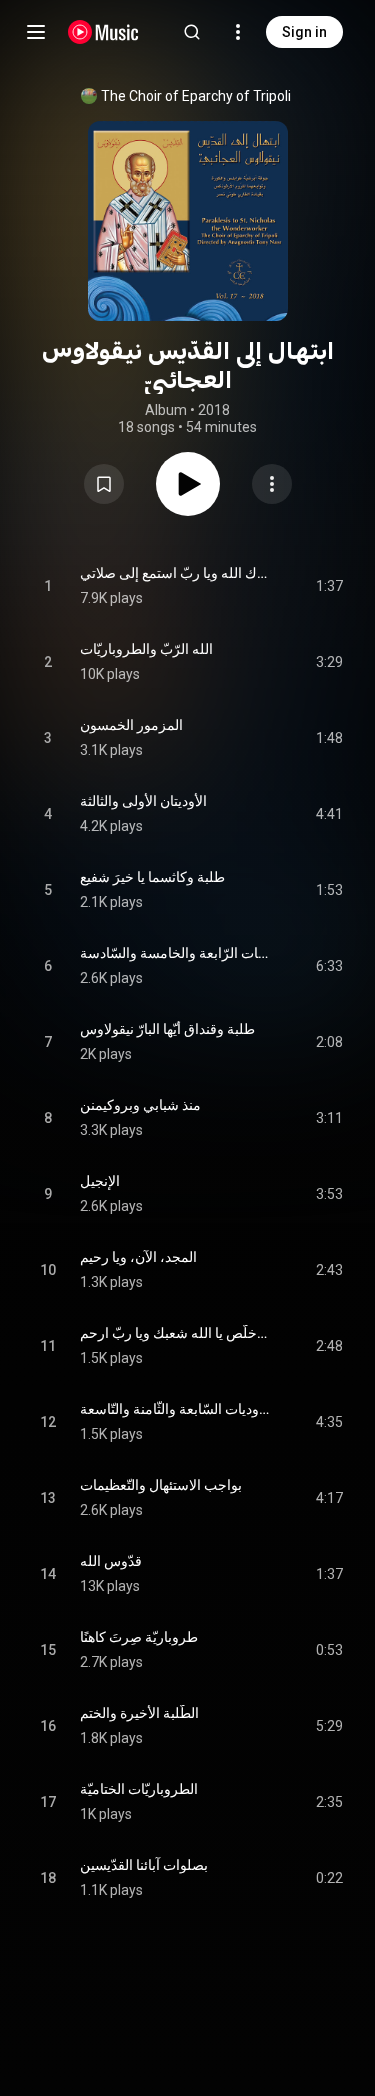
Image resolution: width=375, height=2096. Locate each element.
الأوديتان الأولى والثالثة (143, 801)
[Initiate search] (192, 32)
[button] (104, 484)
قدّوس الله (111, 1561)
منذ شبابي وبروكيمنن (140, 1105)
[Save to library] (104, 484)
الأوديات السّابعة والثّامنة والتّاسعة (175, 1409)
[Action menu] (272, 484)
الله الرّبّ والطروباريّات (146, 649)
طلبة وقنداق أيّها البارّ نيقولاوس (167, 1029)
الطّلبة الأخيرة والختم (139, 1713)
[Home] (103, 32)
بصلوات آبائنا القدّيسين (144, 1865)
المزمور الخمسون (131, 725)
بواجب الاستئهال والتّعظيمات (161, 1485)
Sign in (304, 32)
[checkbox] (329, 586)
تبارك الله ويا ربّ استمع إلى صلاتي (175, 573)
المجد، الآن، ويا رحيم (138, 1257)
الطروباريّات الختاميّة (139, 1789)
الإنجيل (100, 1181)
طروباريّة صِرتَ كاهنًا (139, 1637)
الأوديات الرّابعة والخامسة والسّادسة (175, 953)
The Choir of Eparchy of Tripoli (196, 96)
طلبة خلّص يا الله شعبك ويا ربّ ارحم (175, 1333)
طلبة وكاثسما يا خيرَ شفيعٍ (152, 877)
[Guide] (36, 32)
